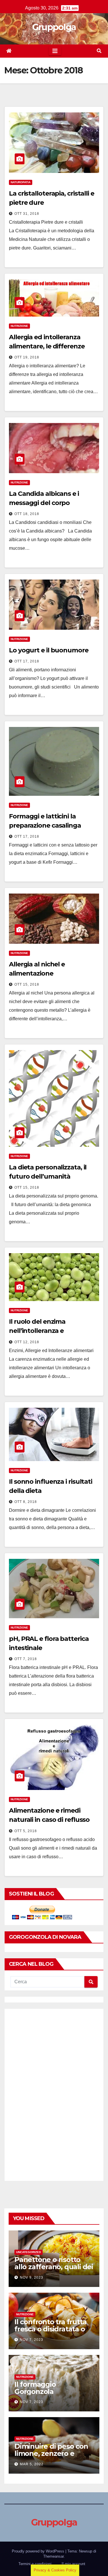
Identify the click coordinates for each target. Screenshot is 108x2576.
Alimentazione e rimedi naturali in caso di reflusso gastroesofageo (49, 1820)
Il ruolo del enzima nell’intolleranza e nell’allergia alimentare (44, 1331)
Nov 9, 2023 (32, 2277)
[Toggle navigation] (55, 51)
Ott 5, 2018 (26, 1831)
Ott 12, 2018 (27, 1342)
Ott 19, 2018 (27, 357)
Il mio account (73, 2564)
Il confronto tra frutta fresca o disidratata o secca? (50, 2329)
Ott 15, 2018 (27, 984)
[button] (99, 51)
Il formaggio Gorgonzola (35, 2388)
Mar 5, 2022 (32, 2464)
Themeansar (53, 2556)
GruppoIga (54, 27)
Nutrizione (19, 326)
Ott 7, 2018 (26, 1659)
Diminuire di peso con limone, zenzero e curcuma (51, 2453)
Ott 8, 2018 (26, 1502)
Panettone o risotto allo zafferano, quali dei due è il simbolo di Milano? (54, 2270)
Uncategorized (29, 2252)
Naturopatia (21, 182)
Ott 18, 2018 (27, 514)
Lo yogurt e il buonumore (49, 650)
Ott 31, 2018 (27, 214)
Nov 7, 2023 (32, 2340)
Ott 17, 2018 (27, 661)
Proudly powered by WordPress (39, 2551)
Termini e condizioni (35, 2564)
